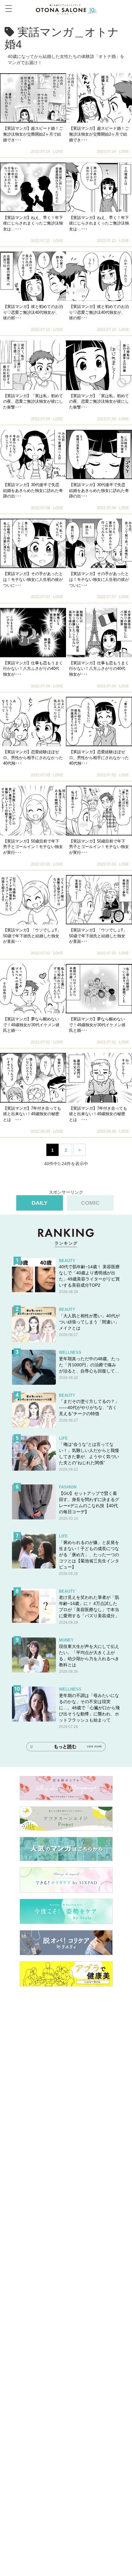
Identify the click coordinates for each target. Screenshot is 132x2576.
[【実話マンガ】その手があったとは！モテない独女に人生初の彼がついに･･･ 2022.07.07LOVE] (33, 543)
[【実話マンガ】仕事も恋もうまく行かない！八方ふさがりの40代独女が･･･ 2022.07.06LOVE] (33, 633)
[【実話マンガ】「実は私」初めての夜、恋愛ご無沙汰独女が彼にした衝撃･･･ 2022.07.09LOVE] (33, 365)
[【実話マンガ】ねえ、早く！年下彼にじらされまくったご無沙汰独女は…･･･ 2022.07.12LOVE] (33, 187)
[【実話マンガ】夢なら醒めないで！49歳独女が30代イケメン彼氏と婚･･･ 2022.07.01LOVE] (33, 989)
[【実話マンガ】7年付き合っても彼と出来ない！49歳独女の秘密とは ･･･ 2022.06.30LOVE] (33, 1078)
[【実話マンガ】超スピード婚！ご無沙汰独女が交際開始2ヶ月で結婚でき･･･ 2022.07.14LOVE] (33, 98)
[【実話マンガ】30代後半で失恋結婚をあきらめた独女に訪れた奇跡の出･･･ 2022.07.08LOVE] (33, 454)
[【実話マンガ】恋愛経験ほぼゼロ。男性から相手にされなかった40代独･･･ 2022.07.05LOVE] (33, 722)
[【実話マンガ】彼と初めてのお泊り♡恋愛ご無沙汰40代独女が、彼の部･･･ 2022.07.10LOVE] (33, 276)
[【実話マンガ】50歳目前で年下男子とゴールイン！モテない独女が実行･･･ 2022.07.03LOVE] (33, 810)
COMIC (90, 1203)
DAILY (40, 1203)
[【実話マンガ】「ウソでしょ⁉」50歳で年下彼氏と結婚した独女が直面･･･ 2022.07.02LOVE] (33, 900)
